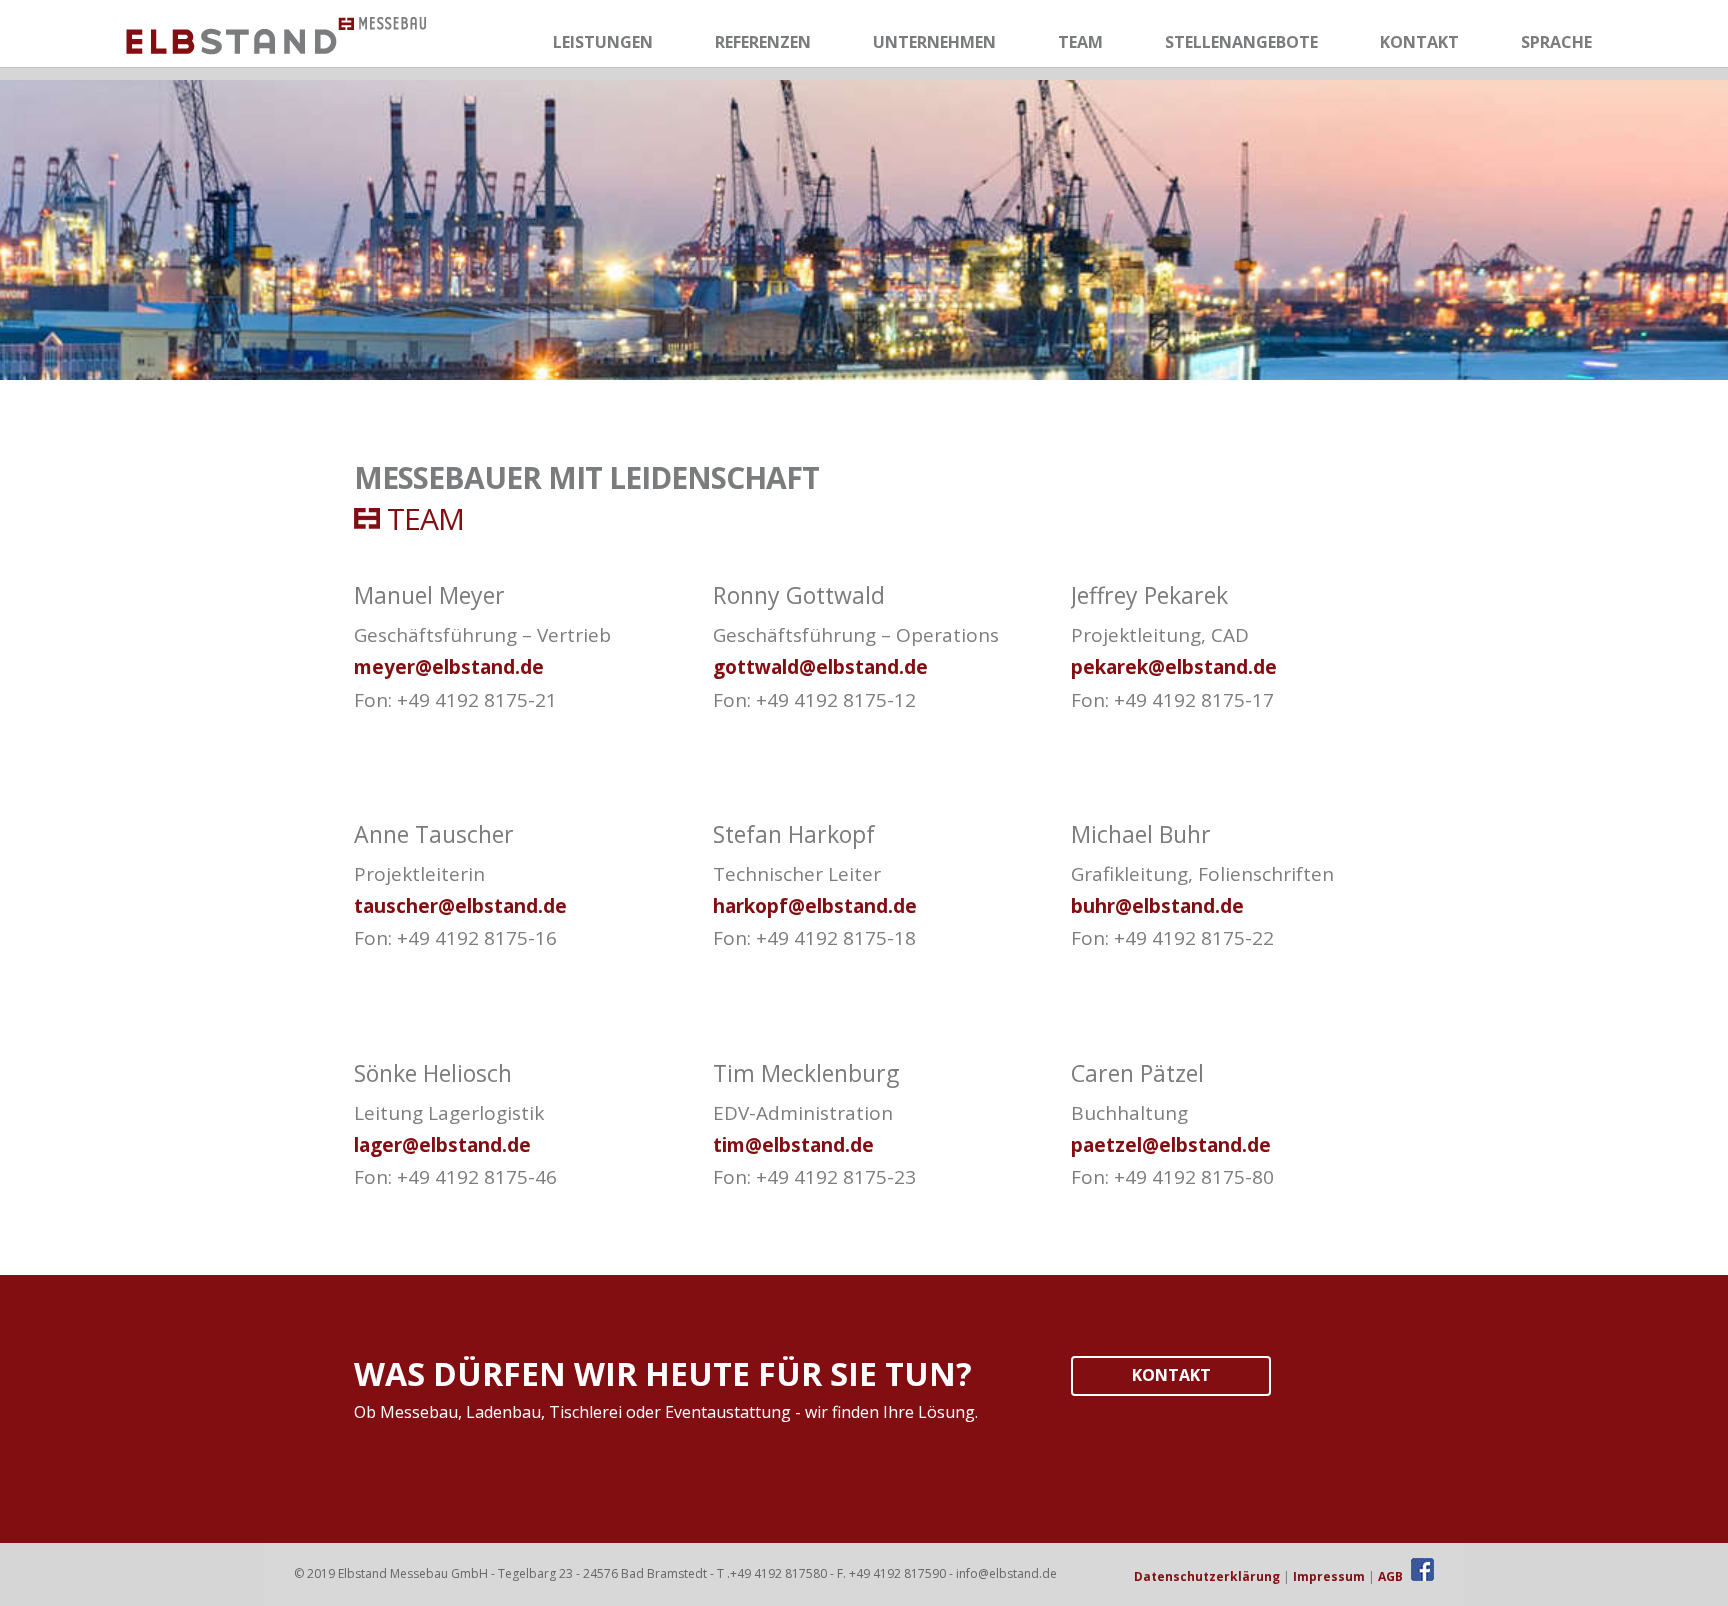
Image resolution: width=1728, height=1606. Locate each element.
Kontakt (1419, 42)
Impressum (1329, 1576)
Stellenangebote (1241, 42)
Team (1080, 42)
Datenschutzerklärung (1207, 1576)
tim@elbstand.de (793, 1145)
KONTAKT (1171, 1375)
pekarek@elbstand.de (1174, 667)
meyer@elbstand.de (449, 667)
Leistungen (603, 42)
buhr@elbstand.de (1157, 906)
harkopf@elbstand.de (815, 906)
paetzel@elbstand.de (1171, 1145)
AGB (1390, 1576)
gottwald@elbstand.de (820, 667)
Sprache (1556, 42)
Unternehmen (934, 42)
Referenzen (763, 42)
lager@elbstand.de (442, 1145)
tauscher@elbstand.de (460, 906)
